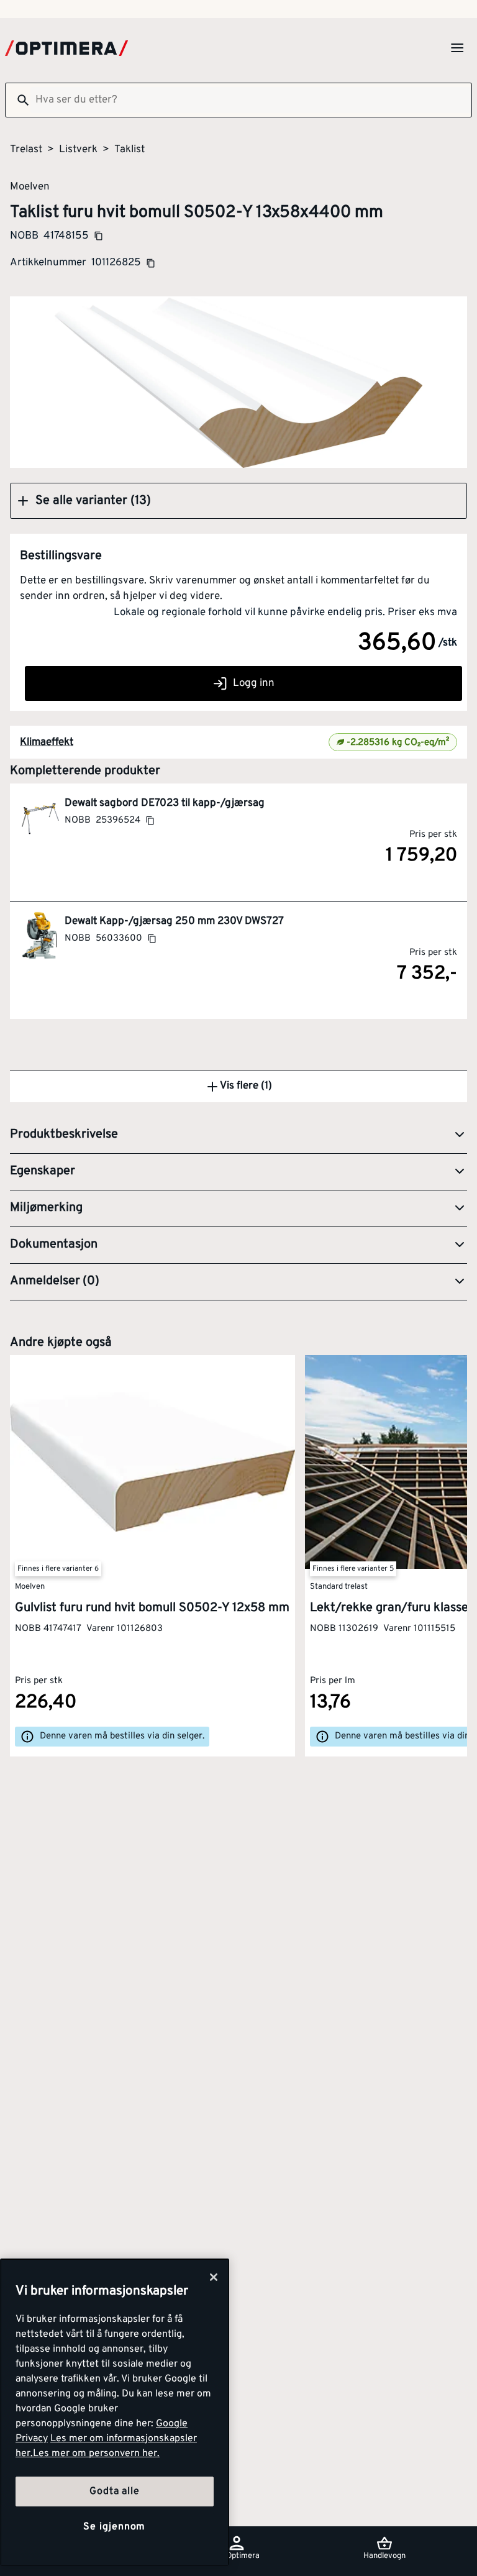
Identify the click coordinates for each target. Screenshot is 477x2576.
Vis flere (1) (246, 1086)
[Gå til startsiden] (66, 48)
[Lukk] (214, 2277)
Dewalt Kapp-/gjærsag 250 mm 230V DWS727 (174, 921)
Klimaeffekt (47, 742)
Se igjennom (114, 2527)
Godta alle (114, 2492)
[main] (115, 2412)
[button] (238, 501)
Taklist (129, 150)
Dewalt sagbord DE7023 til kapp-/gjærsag (165, 803)
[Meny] (457, 48)
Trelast (26, 150)
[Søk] (18, 100)
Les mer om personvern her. (96, 2454)
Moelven (30, 186)
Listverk (78, 150)
